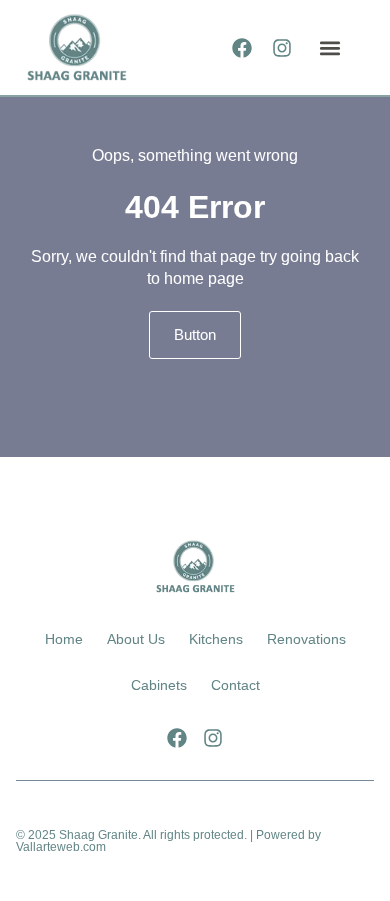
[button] (330, 47)
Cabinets (159, 685)
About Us (136, 639)
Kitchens (216, 639)
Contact (235, 685)
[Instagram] (282, 48)
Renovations (306, 639)
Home (64, 639)
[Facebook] (242, 48)
